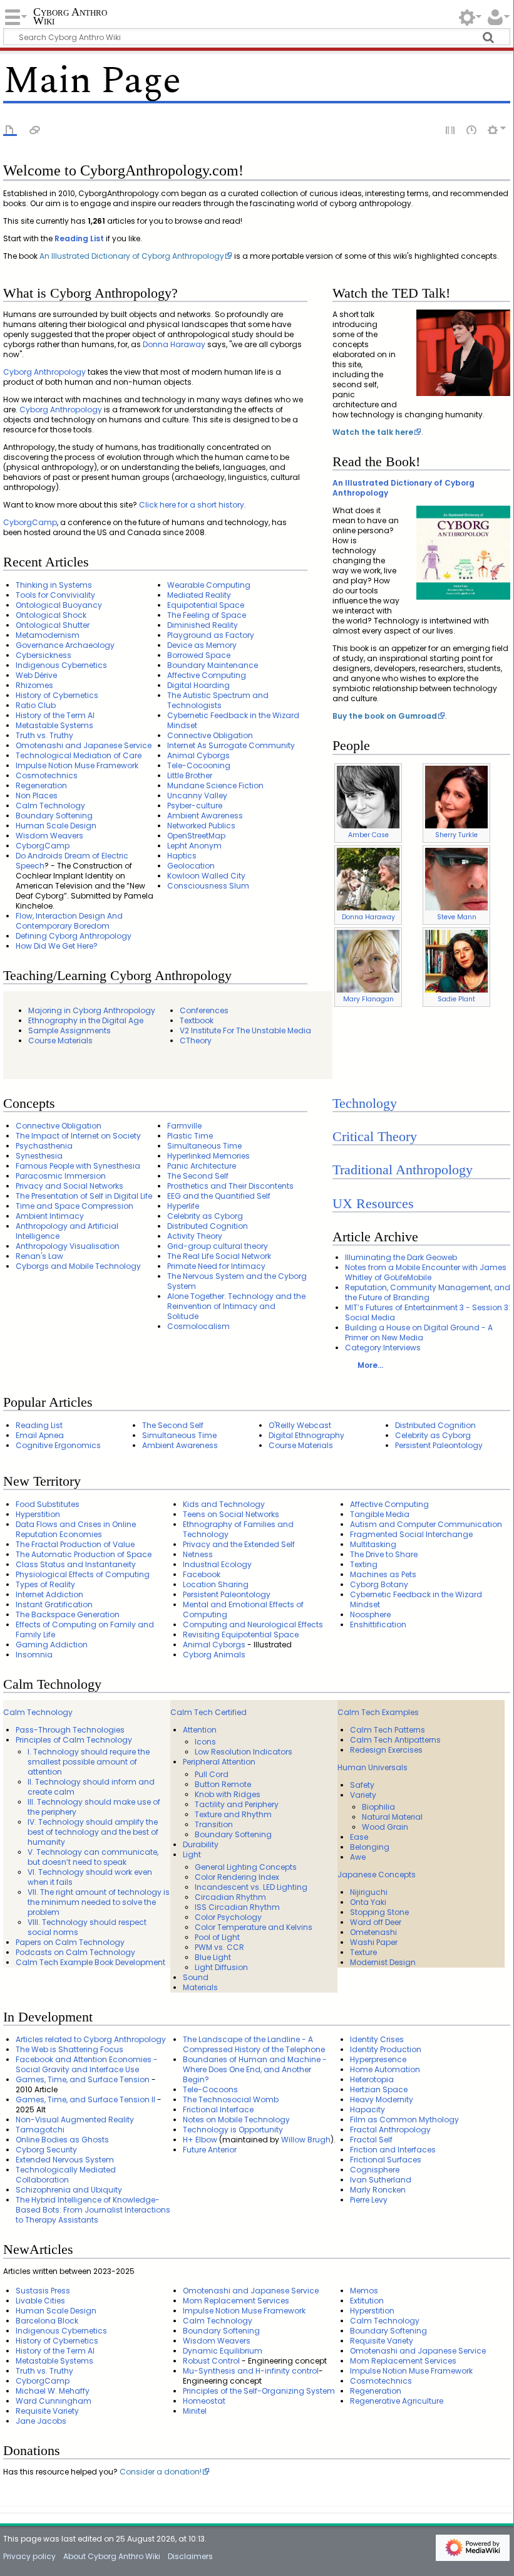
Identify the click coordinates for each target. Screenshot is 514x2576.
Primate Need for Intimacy (216, 1266)
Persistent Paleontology (439, 1445)
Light (192, 1854)
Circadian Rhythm (230, 1897)
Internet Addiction (49, 1594)
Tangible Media (380, 1514)
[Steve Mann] (456, 879)
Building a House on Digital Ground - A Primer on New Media (419, 1332)
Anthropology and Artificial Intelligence (67, 1231)
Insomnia (34, 1655)
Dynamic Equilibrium (223, 2351)
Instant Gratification (54, 1604)
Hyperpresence (378, 2059)
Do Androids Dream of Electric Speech (72, 861)
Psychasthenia (44, 1146)
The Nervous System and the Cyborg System (237, 1281)
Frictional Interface (218, 2109)
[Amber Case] (368, 797)
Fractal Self (371, 2140)
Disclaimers (190, 2556)
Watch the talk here (373, 432)
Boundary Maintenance (213, 665)
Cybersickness (44, 655)
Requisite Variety (47, 2411)
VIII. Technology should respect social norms (87, 1927)
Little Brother (190, 775)
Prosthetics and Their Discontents (230, 1186)
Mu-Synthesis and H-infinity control (251, 2371)
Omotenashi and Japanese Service (84, 745)
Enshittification (378, 1624)
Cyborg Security (46, 2150)
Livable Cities (40, 2301)
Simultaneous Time (204, 1146)
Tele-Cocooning (199, 765)
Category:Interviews (383, 1348)
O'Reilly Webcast (300, 1425)
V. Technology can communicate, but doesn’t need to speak (93, 1857)
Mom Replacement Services (236, 2301)
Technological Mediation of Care (79, 755)
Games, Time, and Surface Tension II (85, 2099)
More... (370, 1365)
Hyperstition (38, 1514)
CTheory (196, 1040)
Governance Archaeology (65, 645)
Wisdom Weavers (49, 836)
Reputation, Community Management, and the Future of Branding (428, 1292)
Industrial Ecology (217, 1564)
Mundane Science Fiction (215, 785)
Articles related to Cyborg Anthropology (91, 2039)
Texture (363, 1952)
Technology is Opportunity (233, 2130)
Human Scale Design (56, 826)
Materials (200, 1987)
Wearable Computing (209, 585)
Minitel (195, 2411)
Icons (205, 1742)
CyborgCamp (30, 522)
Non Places (37, 795)
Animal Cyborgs (198, 755)
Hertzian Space (379, 2089)
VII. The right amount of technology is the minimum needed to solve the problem (99, 1902)
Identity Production (386, 2049)
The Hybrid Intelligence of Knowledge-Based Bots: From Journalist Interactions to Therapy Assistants (93, 2210)
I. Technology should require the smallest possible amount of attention (89, 1762)
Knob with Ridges (228, 1794)
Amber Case (368, 835)
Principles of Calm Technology (74, 1740)
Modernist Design (383, 1962)
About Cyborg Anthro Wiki (112, 2556)
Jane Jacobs (41, 2421)
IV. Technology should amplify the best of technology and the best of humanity (93, 1832)
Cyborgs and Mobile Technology (78, 1266)
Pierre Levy (369, 2200)
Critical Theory (375, 1137)
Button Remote (223, 1784)
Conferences (204, 1010)
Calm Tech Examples (378, 1712)
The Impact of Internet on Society (78, 1136)
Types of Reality (45, 1584)
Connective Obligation (210, 735)
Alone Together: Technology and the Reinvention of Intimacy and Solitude (236, 1306)
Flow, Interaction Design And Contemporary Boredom (69, 921)
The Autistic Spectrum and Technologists (218, 700)
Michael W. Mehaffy (53, 2391)
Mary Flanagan (368, 999)
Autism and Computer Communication (426, 1524)
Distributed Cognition (208, 1226)
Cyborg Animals (214, 1655)
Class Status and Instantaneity (76, 1564)
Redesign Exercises (386, 1750)
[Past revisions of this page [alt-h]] (472, 129)
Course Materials (60, 1040)
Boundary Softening (54, 816)
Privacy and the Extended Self (239, 1544)
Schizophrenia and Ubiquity (69, 2190)
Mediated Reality (199, 595)
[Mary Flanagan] (368, 961)
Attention (200, 1730)
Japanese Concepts (377, 1875)
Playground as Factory (211, 635)
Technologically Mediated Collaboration (66, 2175)
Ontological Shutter (53, 625)
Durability (201, 1844)
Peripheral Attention (219, 1762)
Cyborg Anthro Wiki (70, 17)
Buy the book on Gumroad (385, 716)
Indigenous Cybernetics (61, 665)
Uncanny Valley (197, 795)
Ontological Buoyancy (59, 605)
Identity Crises (377, 2039)
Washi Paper (374, 1942)
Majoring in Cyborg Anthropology (92, 1010)
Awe (358, 1857)
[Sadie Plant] (456, 961)
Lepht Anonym (194, 846)
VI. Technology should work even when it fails (90, 1877)
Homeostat (204, 2401)
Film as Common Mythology (404, 2120)
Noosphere (370, 1614)
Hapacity (368, 2109)
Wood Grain (385, 1827)
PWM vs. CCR (219, 1947)
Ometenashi (373, 1932)
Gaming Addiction (52, 1645)
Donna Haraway (174, 344)
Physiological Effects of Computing (83, 1574)
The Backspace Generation (68, 1614)
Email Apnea (40, 1435)
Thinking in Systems (54, 585)
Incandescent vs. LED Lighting (251, 1887)
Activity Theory (195, 1236)
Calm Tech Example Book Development (90, 1962)
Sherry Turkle (456, 835)
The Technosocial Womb (231, 2099)
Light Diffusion (221, 1967)
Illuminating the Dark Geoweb (401, 1257)
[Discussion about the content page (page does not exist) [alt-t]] (35, 129)
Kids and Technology (224, 1504)
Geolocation (191, 866)
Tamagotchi (40, 2130)
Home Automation (385, 2069)
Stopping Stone (379, 1912)
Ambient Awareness (205, 816)
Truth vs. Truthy (44, 735)
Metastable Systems (54, 725)
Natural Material (392, 1817)
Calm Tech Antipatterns (395, 1740)
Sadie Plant (456, 999)
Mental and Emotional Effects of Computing (243, 1609)
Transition (214, 1824)
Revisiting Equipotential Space (241, 1635)
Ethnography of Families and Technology (238, 1529)
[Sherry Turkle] (456, 797)
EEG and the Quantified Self (219, 1196)
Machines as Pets (383, 1574)
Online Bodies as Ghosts (62, 2140)
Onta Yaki (368, 1902)
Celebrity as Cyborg (205, 1216)
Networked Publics (201, 826)
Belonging (370, 1847)
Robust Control (211, 2361)
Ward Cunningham (54, 2401)
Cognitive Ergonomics (58, 1445)
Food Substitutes (48, 1504)
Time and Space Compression (75, 1206)
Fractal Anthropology (390, 2130)
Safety (362, 1785)
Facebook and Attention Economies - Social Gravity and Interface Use (87, 2064)
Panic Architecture (202, 1166)
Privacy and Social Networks (69, 1186)
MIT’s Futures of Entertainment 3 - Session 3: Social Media (428, 1312)
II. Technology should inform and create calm (91, 1787)
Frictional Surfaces (386, 2160)
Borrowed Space (199, 655)
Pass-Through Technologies (70, 1730)
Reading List (79, 238)
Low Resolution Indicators (244, 1752)
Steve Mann (457, 917)
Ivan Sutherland (381, 2180)
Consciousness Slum (208, 886)
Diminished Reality (203, 625)
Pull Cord (212, 1774)
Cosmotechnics (47, 775)
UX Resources (373, 1204)
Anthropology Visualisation (68, 1246)
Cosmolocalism (198, 1326)
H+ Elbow (200, 2140)
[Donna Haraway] (368, 879)
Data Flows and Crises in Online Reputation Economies (76, 1529)
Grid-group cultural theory (218, 1246)
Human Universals (373, 1767)
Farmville (184, 1126)
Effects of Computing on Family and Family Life (85, 1630)
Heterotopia (372, 2079)
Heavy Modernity (382, 2099)
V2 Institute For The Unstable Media (245, 1030)
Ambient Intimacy (50, 1216)
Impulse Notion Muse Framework (77, 765)
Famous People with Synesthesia (78, 1166)
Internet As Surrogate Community (231, 745)
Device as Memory (202, 645)
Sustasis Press (43, 2291)
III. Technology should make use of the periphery (94, 1807)
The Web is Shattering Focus (69, 2049)
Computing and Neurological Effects (253, 1624)
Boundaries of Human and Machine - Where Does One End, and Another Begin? (255, 2069)
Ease (359, 1837)
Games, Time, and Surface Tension (83, 2079)
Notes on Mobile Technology (236, 2120)
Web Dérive (36, 675)
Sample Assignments (69, 1030)
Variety (363, 1795)
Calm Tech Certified (208, 1712)
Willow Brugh (306, 2140)
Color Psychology (228, 1917)
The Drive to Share (384, 1554)
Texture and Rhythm (233, 1814)
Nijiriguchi (369, 1892)
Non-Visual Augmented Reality (75, 2120)
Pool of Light (217, 1937)
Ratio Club (36, 705)
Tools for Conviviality (55, 595)
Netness (198, 1554)
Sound (196, 1977)
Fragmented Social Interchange (411, 1534)
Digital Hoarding (198, 685)
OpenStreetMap (196, 836)
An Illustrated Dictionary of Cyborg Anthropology (132, 256)
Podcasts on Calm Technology (75, 1952)
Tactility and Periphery (237, 1804)
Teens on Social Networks (231, 1514)
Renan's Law (39, 1256)
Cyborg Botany (379, 1584)
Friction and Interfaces (393, 2150)
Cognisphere (375, 2170)
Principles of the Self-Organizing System (259, 2391)
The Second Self (198, 1176)
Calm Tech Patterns (388, 1730)
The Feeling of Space (207, 615)
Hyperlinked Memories (208, 1156)
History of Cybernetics (57, 695)
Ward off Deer (376, 1922)
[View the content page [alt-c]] (10, 129)
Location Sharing (216, 1584)
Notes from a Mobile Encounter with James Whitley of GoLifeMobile (426, 1272)
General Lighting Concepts (246, 1867)
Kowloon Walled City (206, 876)
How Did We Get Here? (57, 946)
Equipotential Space (206, 605)
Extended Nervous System (65, 2160)
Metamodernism (48, 635)
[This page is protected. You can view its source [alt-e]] (451, 129)
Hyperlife (183, 1206)
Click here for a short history (192, 505)
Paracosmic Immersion (61, 1176)
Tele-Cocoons (210, 2089)
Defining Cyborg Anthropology (74, 936)
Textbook (197, 1020)
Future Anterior (210, 2150)
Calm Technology (50, 806)
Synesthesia (39, 1156)
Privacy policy (29, 2556)
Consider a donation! (161, 2472)
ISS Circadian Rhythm (237, 1907)
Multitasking (373, 1544)
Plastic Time (190, 1136)
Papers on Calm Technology (70, 1942)
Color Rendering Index (237, 1877)
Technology (365, 1103)
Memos (364, 2291)
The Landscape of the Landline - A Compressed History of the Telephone (254, 2044)
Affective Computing (207, 675)
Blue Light (213, 1957)
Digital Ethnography (306, 1435)
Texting (364, 1564)
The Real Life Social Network (219, 1256)
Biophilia (378, 1807)
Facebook (202, 1574)
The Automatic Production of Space (84, 1554)
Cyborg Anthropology (44, 372)
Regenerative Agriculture (397, 2401)
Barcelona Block (47, 2321)
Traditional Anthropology (403, 1170)
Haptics (182, 856)
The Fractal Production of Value (75, 1544)
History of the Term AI (55, 715)
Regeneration (41, 785)
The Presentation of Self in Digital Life (84, 1196)
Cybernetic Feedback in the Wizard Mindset (233, 720)
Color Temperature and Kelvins (254, 1927)
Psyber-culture (195, 806)
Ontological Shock (51, 615)
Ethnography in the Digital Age (86, 1020)
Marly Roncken (378, 2190)
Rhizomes (34, 685)
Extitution (367, 2301)
